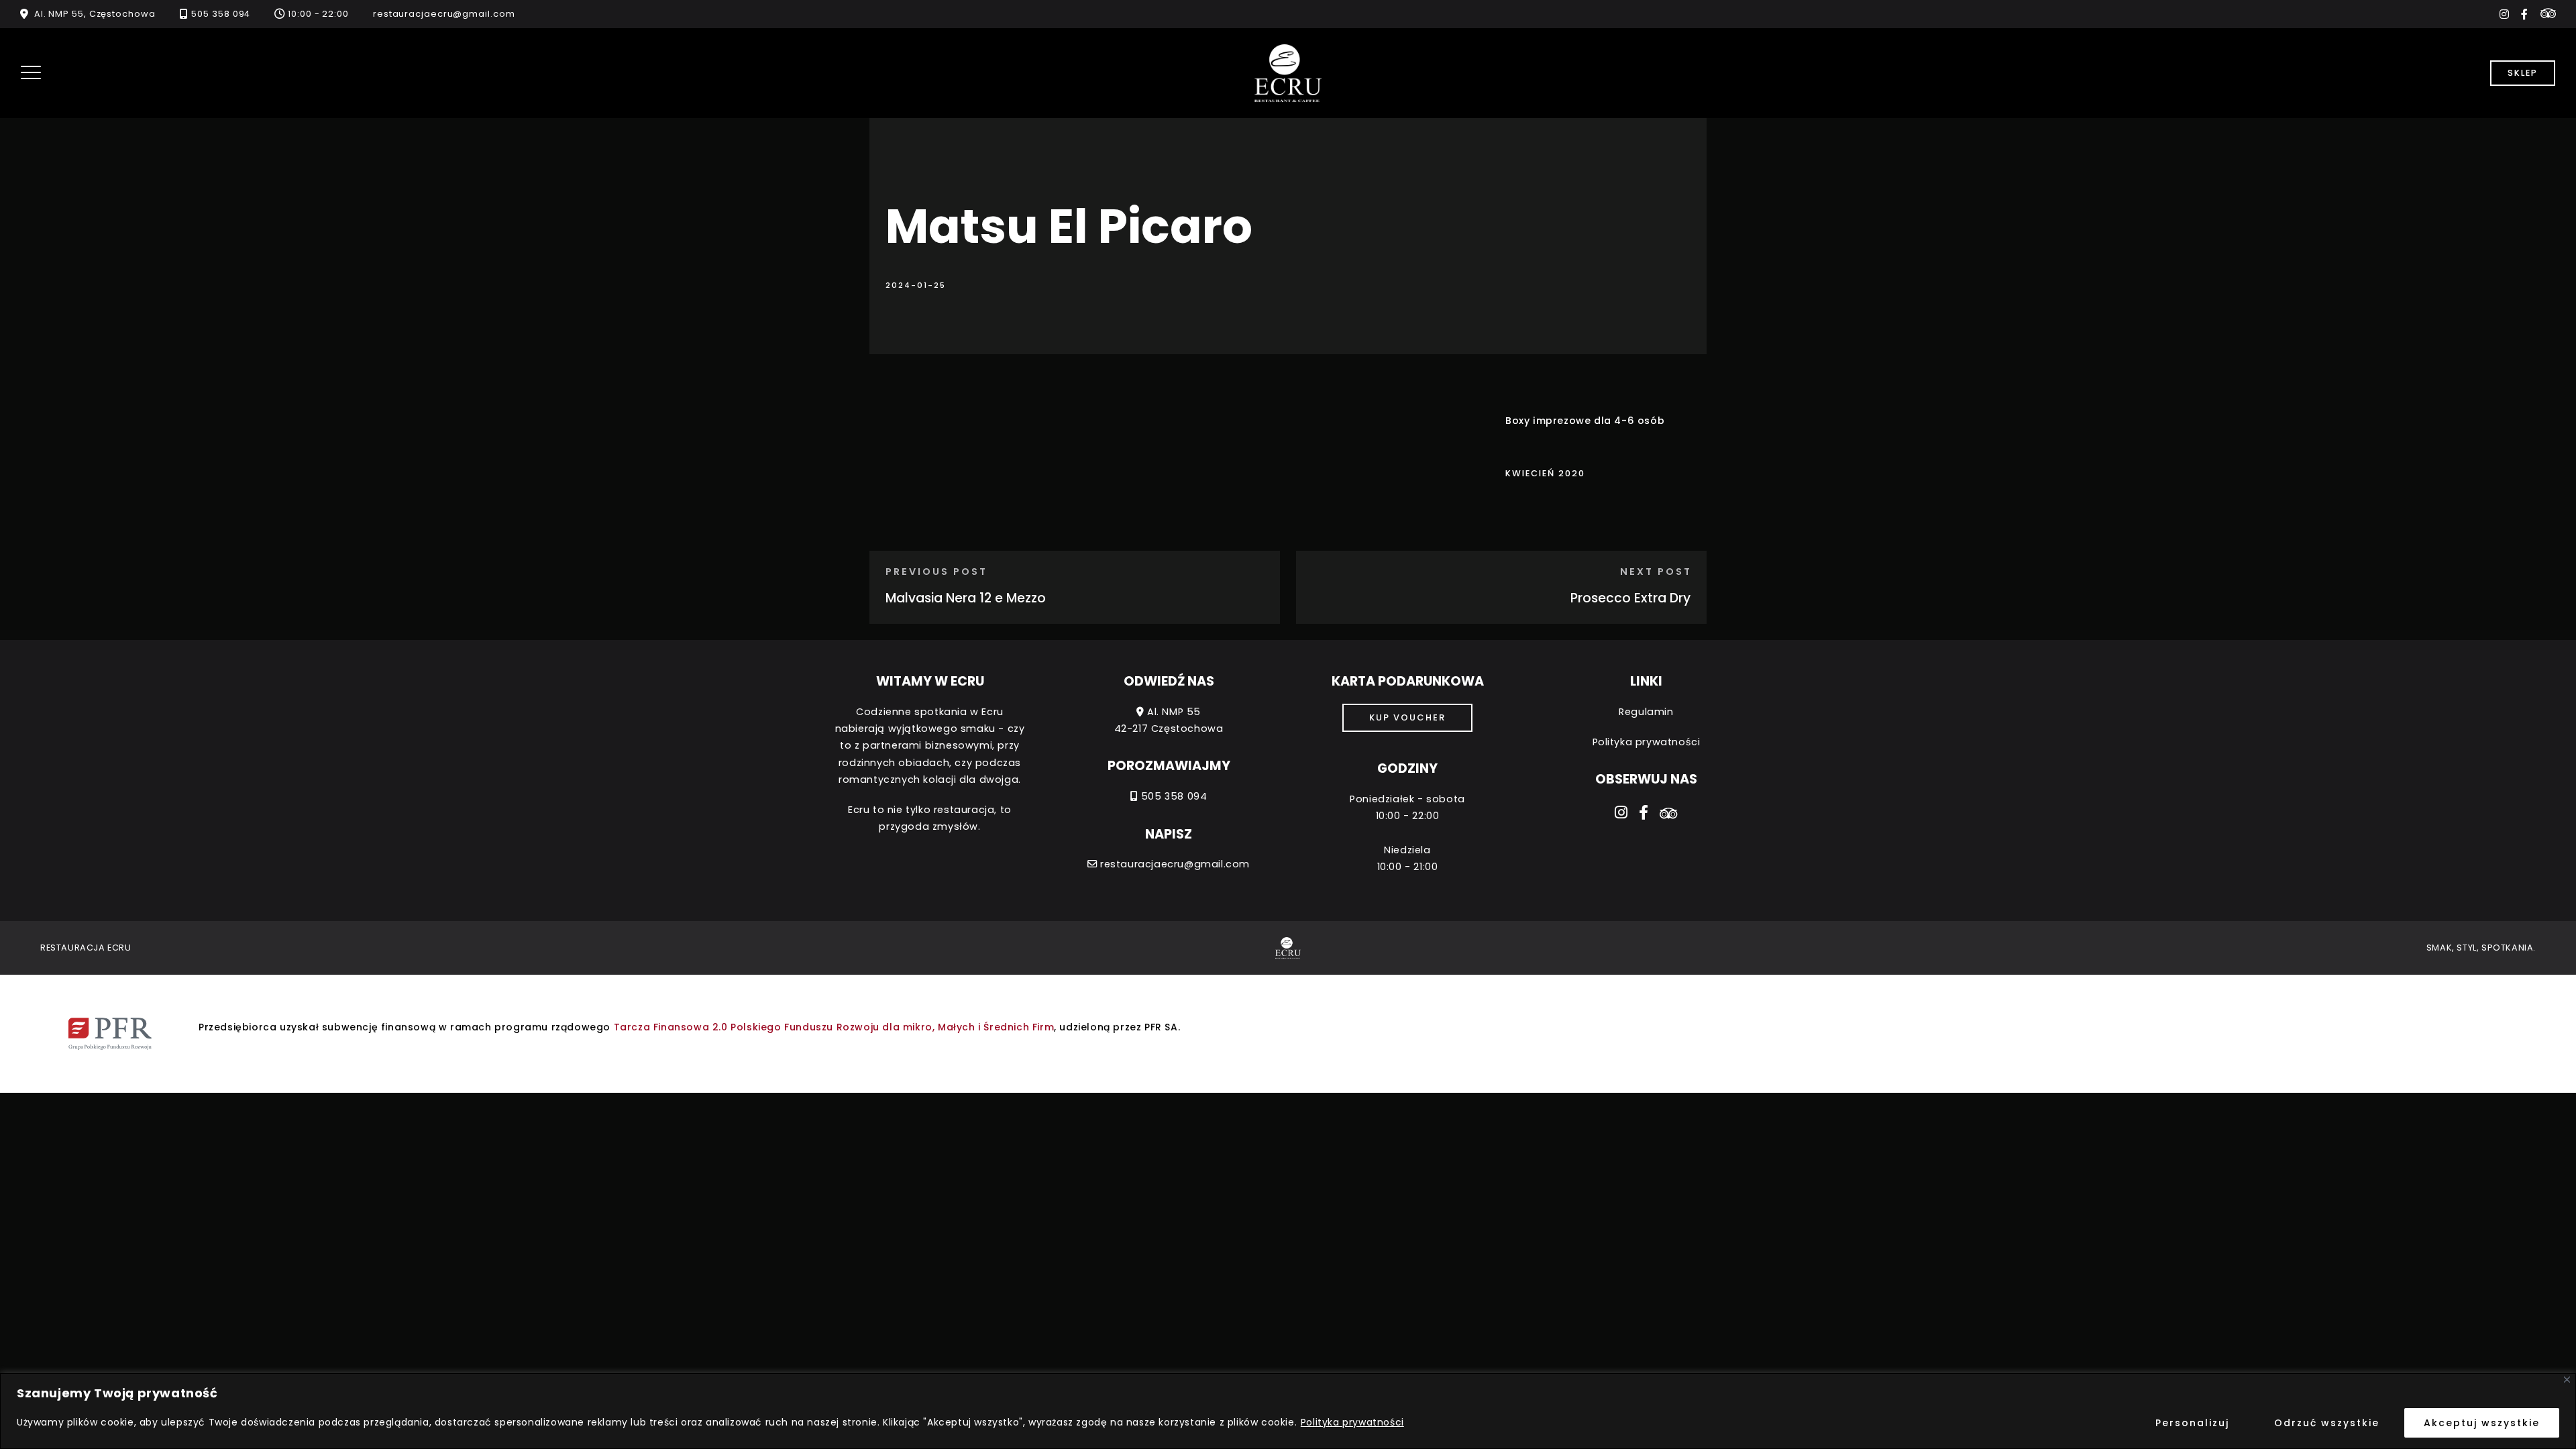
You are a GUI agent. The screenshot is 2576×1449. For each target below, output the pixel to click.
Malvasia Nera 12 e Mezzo (966, 598)
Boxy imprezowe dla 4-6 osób (1585, 421)
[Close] (2567, 1380)
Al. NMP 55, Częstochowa (95, 14)
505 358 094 (221, 14)
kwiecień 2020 (1545, 473)
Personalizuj (2192, 1423)
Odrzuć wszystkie (2327, 1423)
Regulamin (1646, 712)
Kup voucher (1407, 717)
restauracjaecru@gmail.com (444, 14)
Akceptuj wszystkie (2482, 1423)
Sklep (2523, 73)
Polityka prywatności (1352, 1422)
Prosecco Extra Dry (1630, 598)
